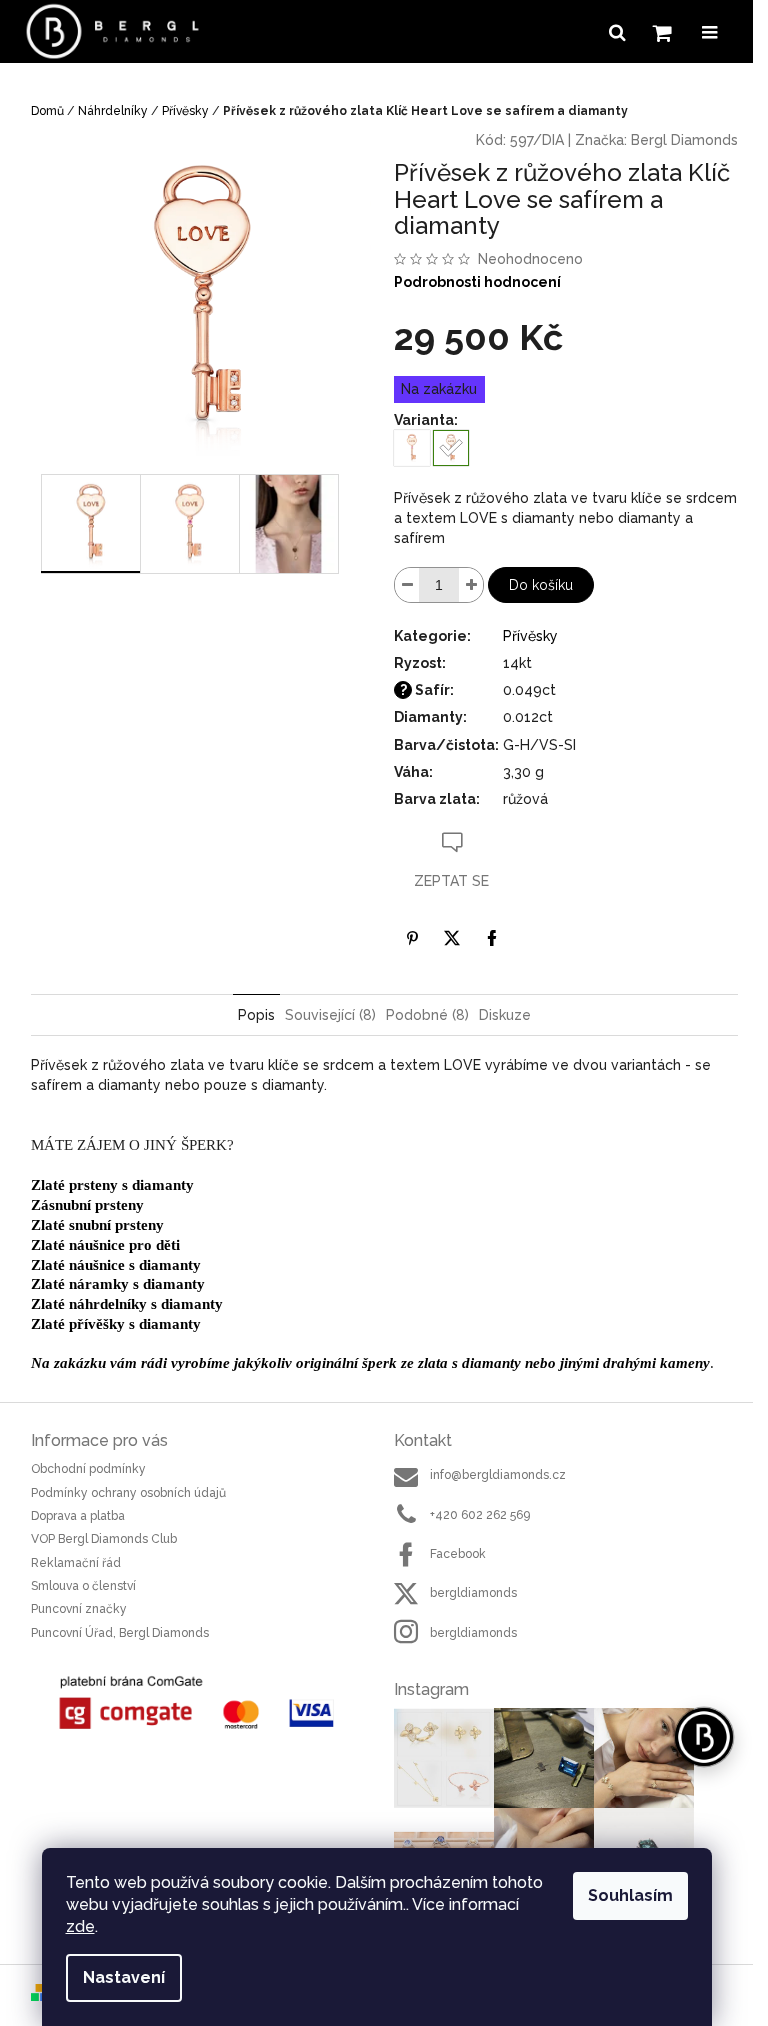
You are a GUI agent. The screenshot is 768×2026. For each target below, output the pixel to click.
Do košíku (541, 585)
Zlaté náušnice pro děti (105, 1245)
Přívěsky (530, 636)
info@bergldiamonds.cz (498, 1475)
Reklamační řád (76, 1563)
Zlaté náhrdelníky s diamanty (127, 1304)
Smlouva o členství (83, 1586)
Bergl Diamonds (684, 140)
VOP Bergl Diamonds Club (104, 1539)
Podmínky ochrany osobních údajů (128, 1493)
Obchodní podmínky (88, 1469)
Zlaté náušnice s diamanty (116, 1265)
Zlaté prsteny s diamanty (112, 1185)
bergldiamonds (473, 1593)
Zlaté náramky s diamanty (118, 1284)
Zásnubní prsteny (87, 1205)
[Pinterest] (412, 938)
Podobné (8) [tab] (427, 1015)
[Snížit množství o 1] (407, 585)
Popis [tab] (256, 1015)
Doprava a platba (78, 1516)
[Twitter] (452, 938)
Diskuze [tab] (505, 1015)
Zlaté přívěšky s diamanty (116, 1324)
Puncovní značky (79, 1609)
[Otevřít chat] (704, 1737)
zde (80, 1926)
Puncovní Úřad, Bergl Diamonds (120, 1633)
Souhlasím (630, 1895)
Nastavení (124, 1977)
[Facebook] (492, 938)
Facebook (458, 1554)
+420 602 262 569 (480, 1515)
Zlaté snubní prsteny (97, 1225)
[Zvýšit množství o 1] (471, 585)
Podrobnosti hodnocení (477, 282)
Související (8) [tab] (330, 1015)
